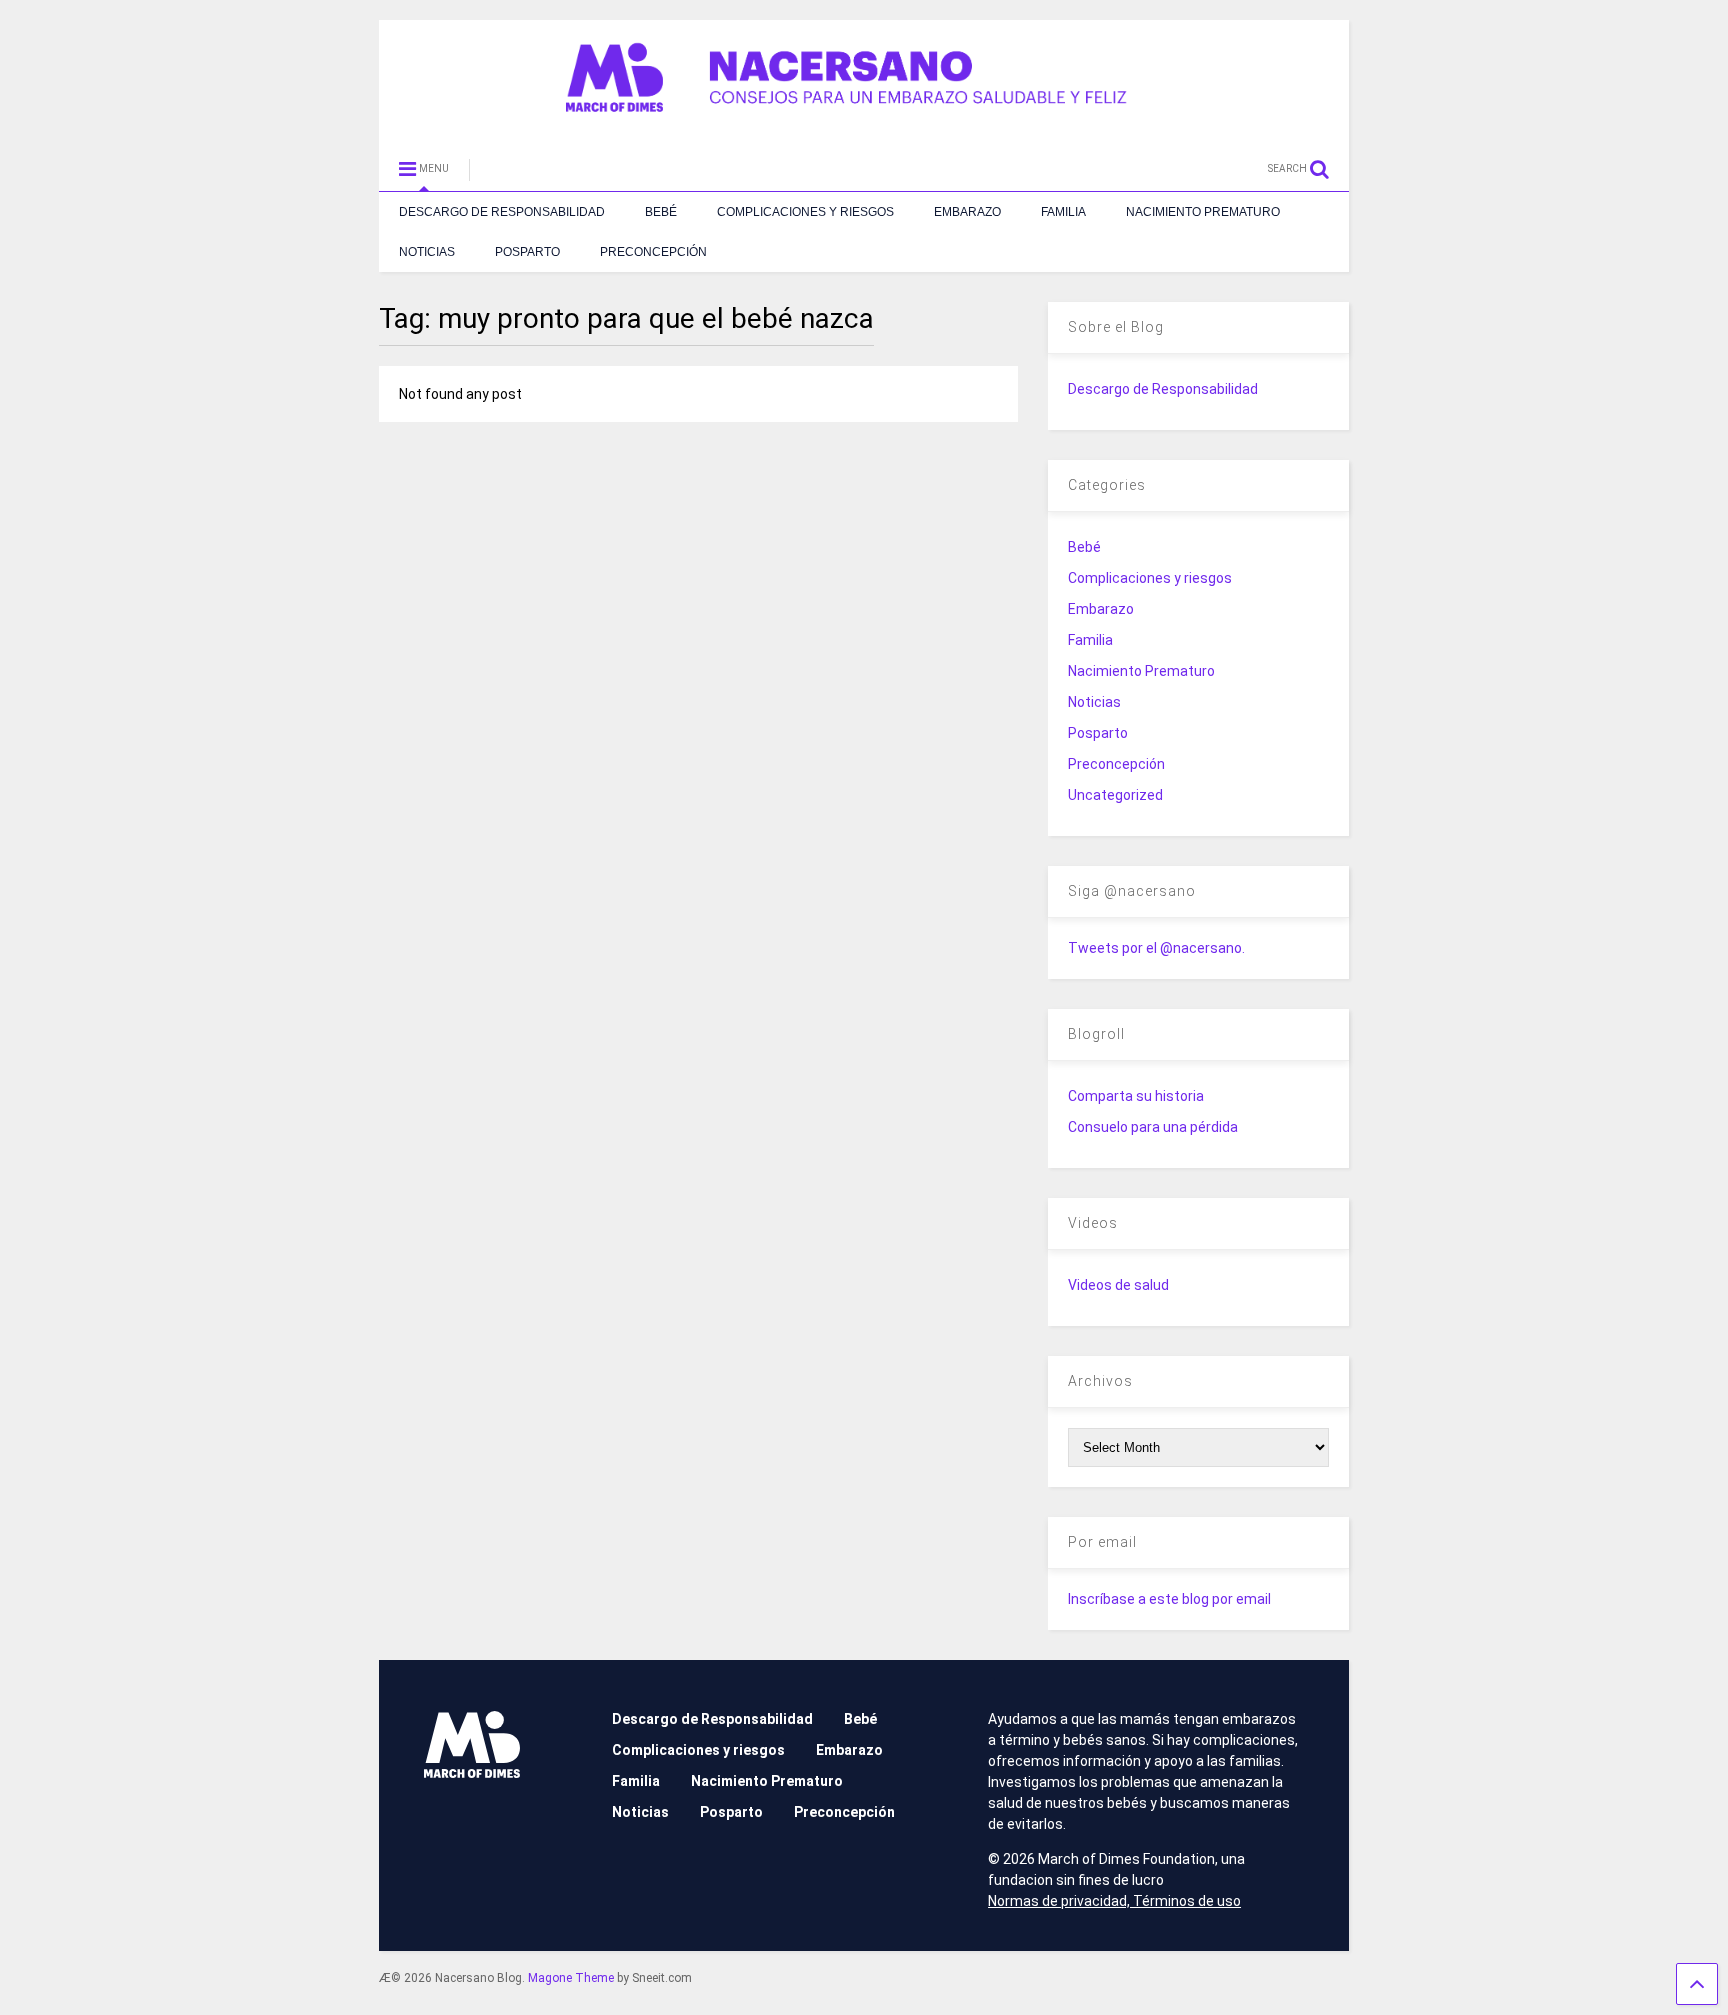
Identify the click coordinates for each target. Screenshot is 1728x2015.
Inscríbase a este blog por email (1169, 1599)
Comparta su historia (1136, 1096)
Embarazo (967, 212)
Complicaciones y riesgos (805, 212)
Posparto (527, 252)
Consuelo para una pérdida (1153, 1127)
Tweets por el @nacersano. (1156, 948)
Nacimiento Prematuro (1203, 212)
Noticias (427, 252)
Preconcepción (653, 252)
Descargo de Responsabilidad (502, 212)
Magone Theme (571, 1978)
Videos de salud (1118, 1285)
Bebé (661, 212)
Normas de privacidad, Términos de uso (1114, 1901)
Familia (1063, 212)
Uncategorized (1115, 795)
